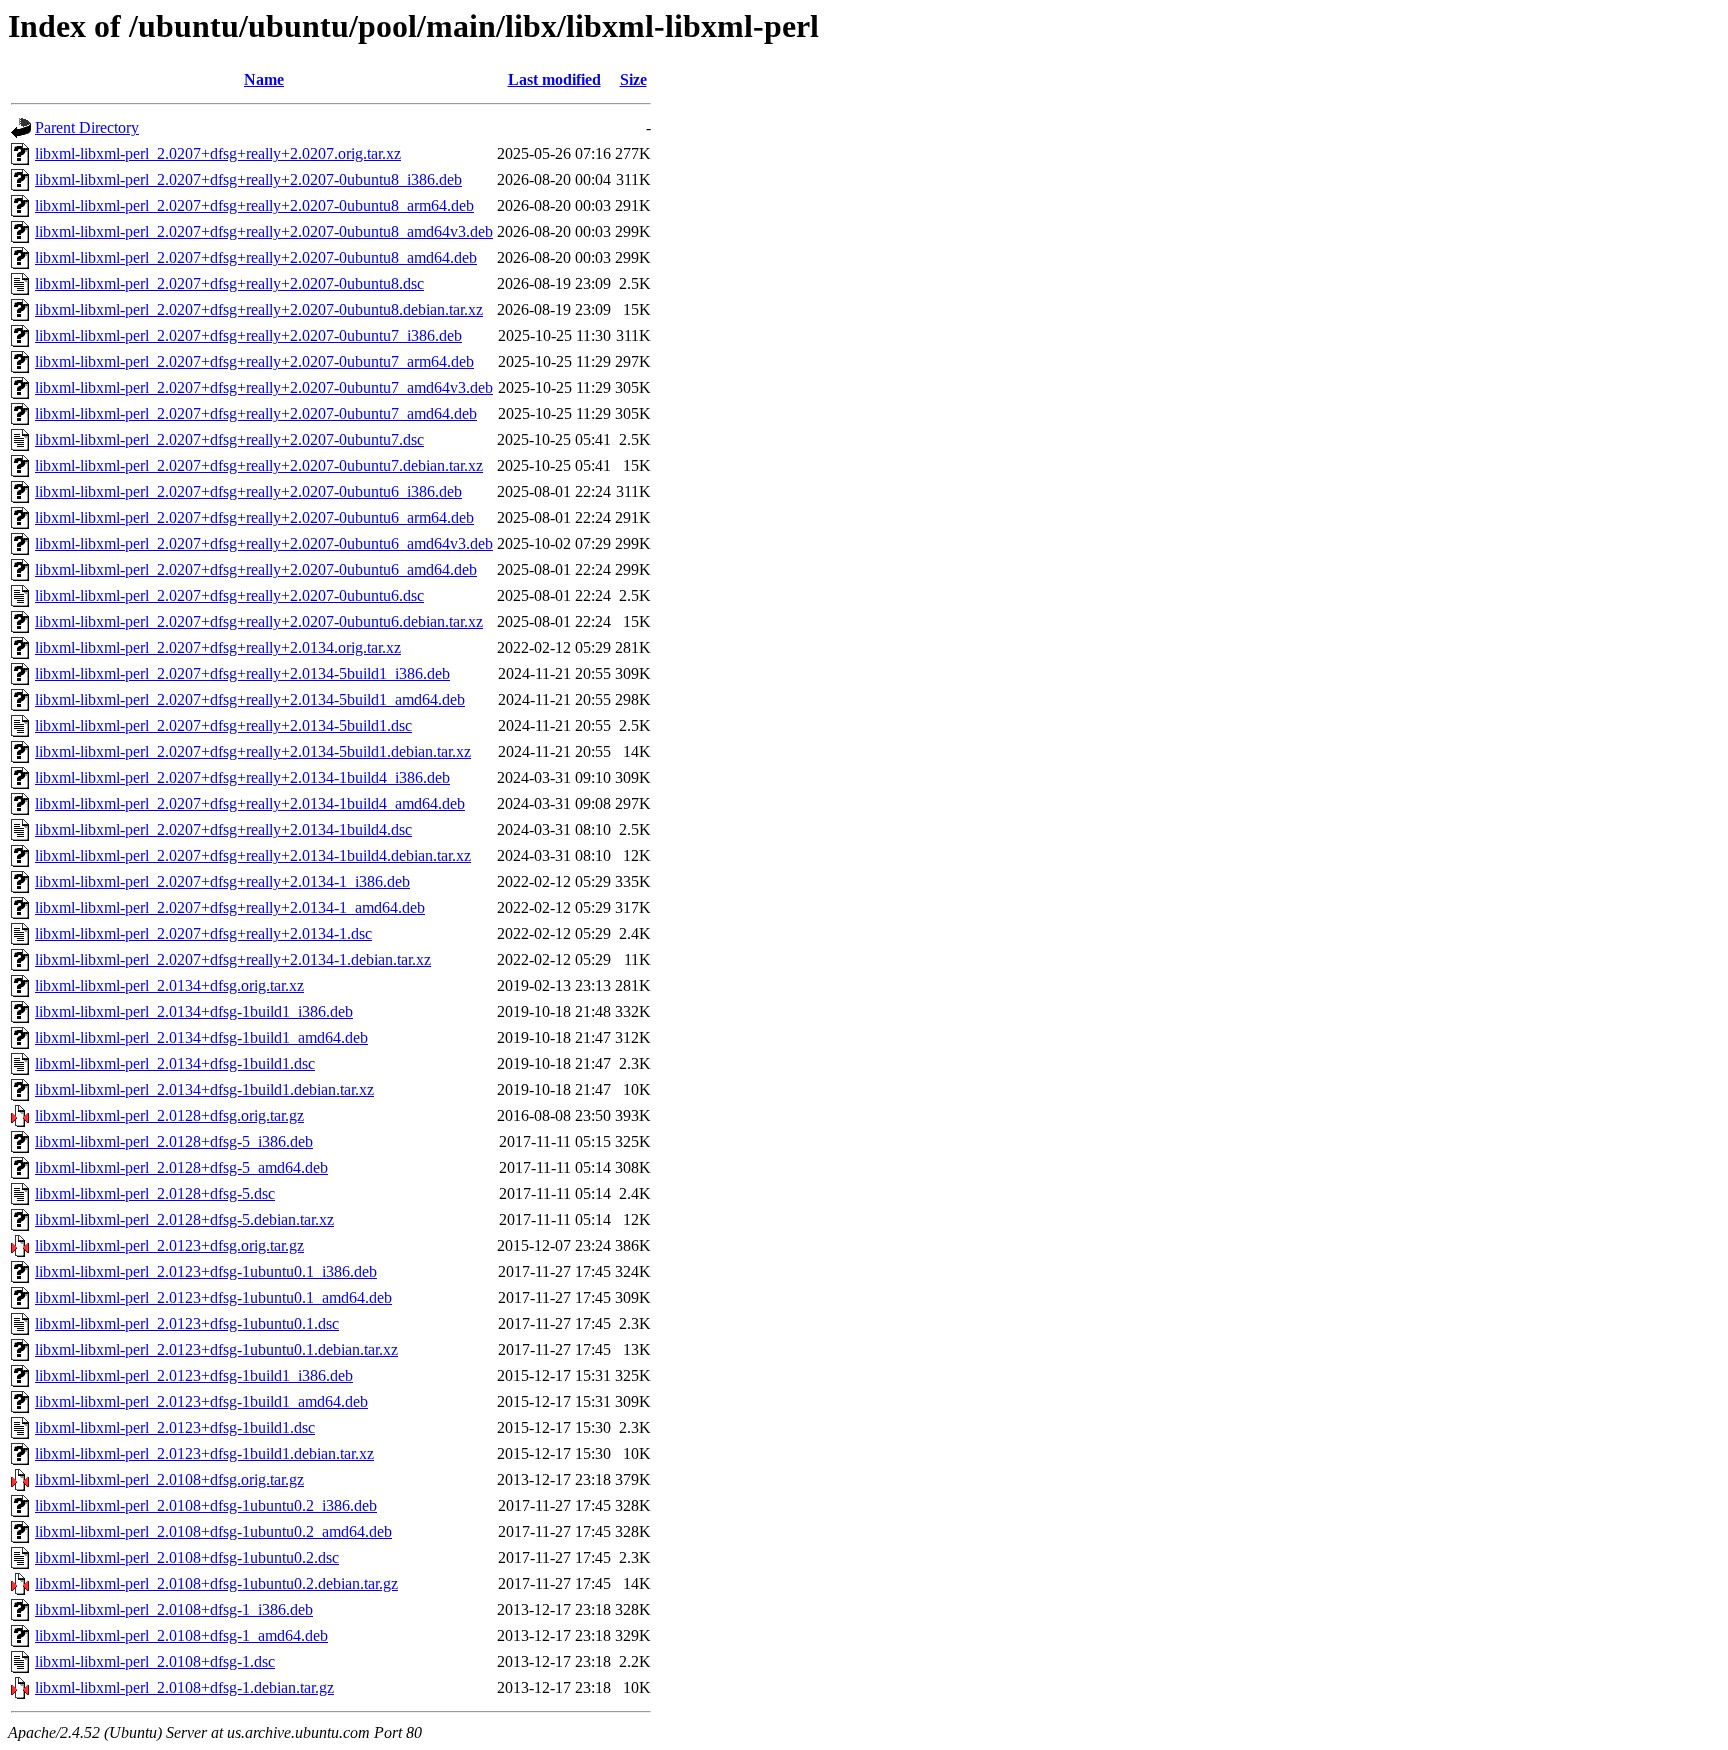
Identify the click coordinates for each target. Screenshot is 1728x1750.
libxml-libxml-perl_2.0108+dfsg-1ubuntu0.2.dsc (187, 1557)
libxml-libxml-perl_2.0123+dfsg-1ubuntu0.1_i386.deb (206, 1271)
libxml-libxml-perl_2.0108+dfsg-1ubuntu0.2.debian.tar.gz (216, 1583)
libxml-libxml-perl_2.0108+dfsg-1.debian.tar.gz (184, 1687)
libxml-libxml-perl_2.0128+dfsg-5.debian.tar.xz (184, 1219)
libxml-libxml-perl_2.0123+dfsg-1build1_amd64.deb (201, 1401)
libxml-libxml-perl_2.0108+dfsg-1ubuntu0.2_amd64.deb (213, 1531)
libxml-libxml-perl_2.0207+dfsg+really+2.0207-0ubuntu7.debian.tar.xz (259, 465)
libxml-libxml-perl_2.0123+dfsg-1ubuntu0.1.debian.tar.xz (216, 1349)
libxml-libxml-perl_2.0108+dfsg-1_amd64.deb (181, 1635)
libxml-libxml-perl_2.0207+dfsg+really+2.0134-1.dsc (203, 933)
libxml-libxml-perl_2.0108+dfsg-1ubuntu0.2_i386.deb (206, 1505)
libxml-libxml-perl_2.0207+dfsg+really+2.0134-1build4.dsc (223, 829)
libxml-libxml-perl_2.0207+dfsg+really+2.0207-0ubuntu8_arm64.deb (254, 205)
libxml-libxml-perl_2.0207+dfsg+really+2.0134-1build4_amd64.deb (250, 803)
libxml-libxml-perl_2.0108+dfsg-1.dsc (155, 1661)
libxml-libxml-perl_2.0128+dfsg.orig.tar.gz (169, 1115)
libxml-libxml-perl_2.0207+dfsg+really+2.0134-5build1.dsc (223, 725)
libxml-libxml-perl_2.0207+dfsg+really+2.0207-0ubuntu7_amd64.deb (256, 413)
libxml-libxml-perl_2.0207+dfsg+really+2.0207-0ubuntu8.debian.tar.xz (259, 309)
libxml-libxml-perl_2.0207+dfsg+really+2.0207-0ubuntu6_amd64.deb (256, 569)
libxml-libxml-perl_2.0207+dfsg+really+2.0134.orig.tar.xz (218, 647)
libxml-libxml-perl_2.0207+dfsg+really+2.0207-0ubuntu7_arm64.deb (254, 361)
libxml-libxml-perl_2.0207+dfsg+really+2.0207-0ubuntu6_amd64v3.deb (264, 543)
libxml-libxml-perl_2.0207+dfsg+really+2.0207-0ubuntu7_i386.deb (248, 335)
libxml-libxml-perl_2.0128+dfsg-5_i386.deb (174, 1141)
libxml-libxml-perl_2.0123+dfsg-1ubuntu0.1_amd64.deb (213, 1297)
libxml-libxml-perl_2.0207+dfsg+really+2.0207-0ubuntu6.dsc (229, 595)
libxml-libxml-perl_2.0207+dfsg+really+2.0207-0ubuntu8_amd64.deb (256, 257)
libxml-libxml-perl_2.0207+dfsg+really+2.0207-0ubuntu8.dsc (229, 283)
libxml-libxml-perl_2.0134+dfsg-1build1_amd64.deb (201, 1037)
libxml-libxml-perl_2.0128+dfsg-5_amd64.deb (181, 1167)
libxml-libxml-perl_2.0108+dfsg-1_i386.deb (174, 1609)
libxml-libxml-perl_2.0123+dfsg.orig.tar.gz (169, 1245)
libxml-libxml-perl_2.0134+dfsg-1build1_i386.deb (194, 1011)
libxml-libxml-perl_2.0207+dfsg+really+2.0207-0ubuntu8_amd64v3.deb (264, 231)
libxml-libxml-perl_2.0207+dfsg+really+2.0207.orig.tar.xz (218, 153)
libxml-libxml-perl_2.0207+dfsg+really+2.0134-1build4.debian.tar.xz (253, 855)
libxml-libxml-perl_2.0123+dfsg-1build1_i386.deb (194, 1375)
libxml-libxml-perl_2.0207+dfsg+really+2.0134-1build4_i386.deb (242, 777)
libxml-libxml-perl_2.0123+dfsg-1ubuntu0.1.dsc (187, 1323)
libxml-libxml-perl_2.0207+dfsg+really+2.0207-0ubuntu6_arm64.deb (254, 517)
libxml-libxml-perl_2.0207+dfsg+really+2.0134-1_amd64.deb (230, 907)
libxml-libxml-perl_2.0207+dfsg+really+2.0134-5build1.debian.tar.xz (253, 751)
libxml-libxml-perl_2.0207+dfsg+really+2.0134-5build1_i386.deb (242, 673)
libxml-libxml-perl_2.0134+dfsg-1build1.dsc (175, 1063)
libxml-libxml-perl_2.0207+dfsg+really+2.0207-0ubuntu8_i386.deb (248, 179)
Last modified (554, 79)
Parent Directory (87, 127)
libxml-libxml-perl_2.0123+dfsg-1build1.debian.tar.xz (204, 1453)
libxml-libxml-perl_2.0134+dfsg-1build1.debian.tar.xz (204, 1089)
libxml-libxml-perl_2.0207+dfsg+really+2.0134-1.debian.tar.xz (233, 959)
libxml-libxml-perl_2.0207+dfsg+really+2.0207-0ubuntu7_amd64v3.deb (264, 387)
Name (264, 79)
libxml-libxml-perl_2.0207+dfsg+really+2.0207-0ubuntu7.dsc (229, 439)
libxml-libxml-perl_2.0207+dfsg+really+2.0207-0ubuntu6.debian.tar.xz (259, 621)
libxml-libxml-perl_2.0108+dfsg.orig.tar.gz (169, 1479)
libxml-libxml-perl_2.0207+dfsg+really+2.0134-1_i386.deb (222, 881)
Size (633, 79)
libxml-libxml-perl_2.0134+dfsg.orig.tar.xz (169, 985)
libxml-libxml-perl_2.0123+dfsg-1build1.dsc (175, 1427)
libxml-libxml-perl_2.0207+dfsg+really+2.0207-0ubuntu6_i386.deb (248, 491)
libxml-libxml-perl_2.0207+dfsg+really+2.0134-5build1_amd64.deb (250, 699)
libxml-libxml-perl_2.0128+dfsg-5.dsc (155, 1193)
